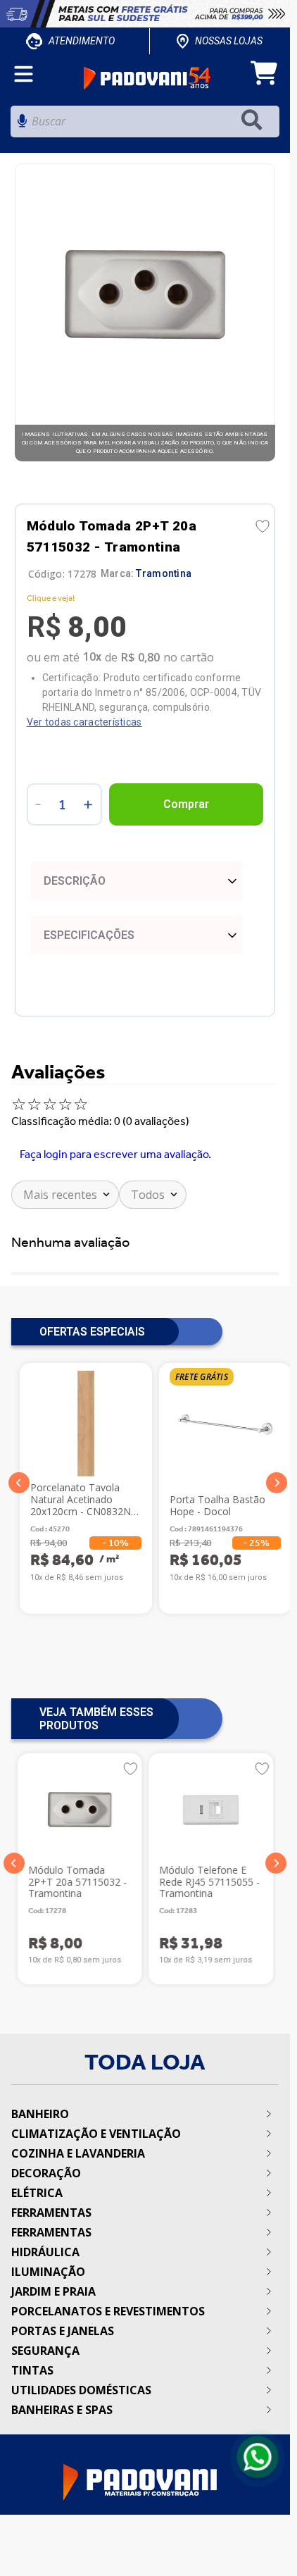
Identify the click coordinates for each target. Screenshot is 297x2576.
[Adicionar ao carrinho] (187, 804)
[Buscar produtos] (255, 122)
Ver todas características (84, 722)
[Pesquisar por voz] (22, 125)
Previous (19, 1483)
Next (277, 1483)
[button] (14, 1863)
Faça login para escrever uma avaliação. (115, 1154)
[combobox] (145, 125)
